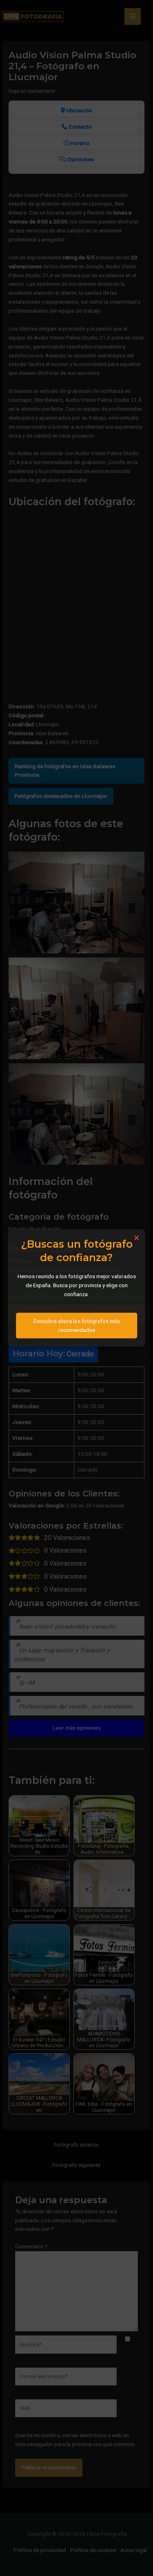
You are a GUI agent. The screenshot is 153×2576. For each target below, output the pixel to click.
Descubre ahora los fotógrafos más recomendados (77, 1325)
